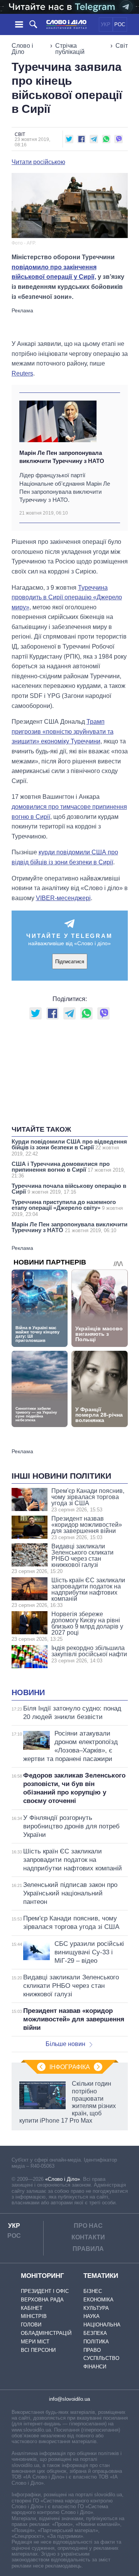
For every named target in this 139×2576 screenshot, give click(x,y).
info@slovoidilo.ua (69, 2399)
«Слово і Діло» (63, 2179)
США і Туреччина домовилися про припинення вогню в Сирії (68, 1170)
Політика (96, 2342)
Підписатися (70, 962)
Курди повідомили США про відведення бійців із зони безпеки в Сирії (69, 1147)
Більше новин (65, 2044)
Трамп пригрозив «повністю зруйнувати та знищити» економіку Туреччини (63, 731)
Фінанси (95, 2367)
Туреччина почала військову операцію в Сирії (69, 1189)
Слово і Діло (22, 49)
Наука (92, 2316)
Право (92, 2350)
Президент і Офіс (45, 2291)
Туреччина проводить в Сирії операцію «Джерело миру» (67, 597)
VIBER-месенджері (63, 898)
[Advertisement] (73, 323)
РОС (120, 24)
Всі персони (38, 2350)
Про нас (88, 2226)
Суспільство (101, 2358)
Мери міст (35, 2342)
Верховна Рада (42, 2300)
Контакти (88, 2237)
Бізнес (93, 2291)
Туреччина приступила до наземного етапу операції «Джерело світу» (67, 1208)
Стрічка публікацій (70, 49)
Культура (96, 2308)
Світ (122, 46)
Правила (88, 2249)
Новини (28, 1692)
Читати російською (38, 162)
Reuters (22, 373)
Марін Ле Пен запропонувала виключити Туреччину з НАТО (62, 457)
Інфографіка (70, 2067)
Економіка (98, 2300)
